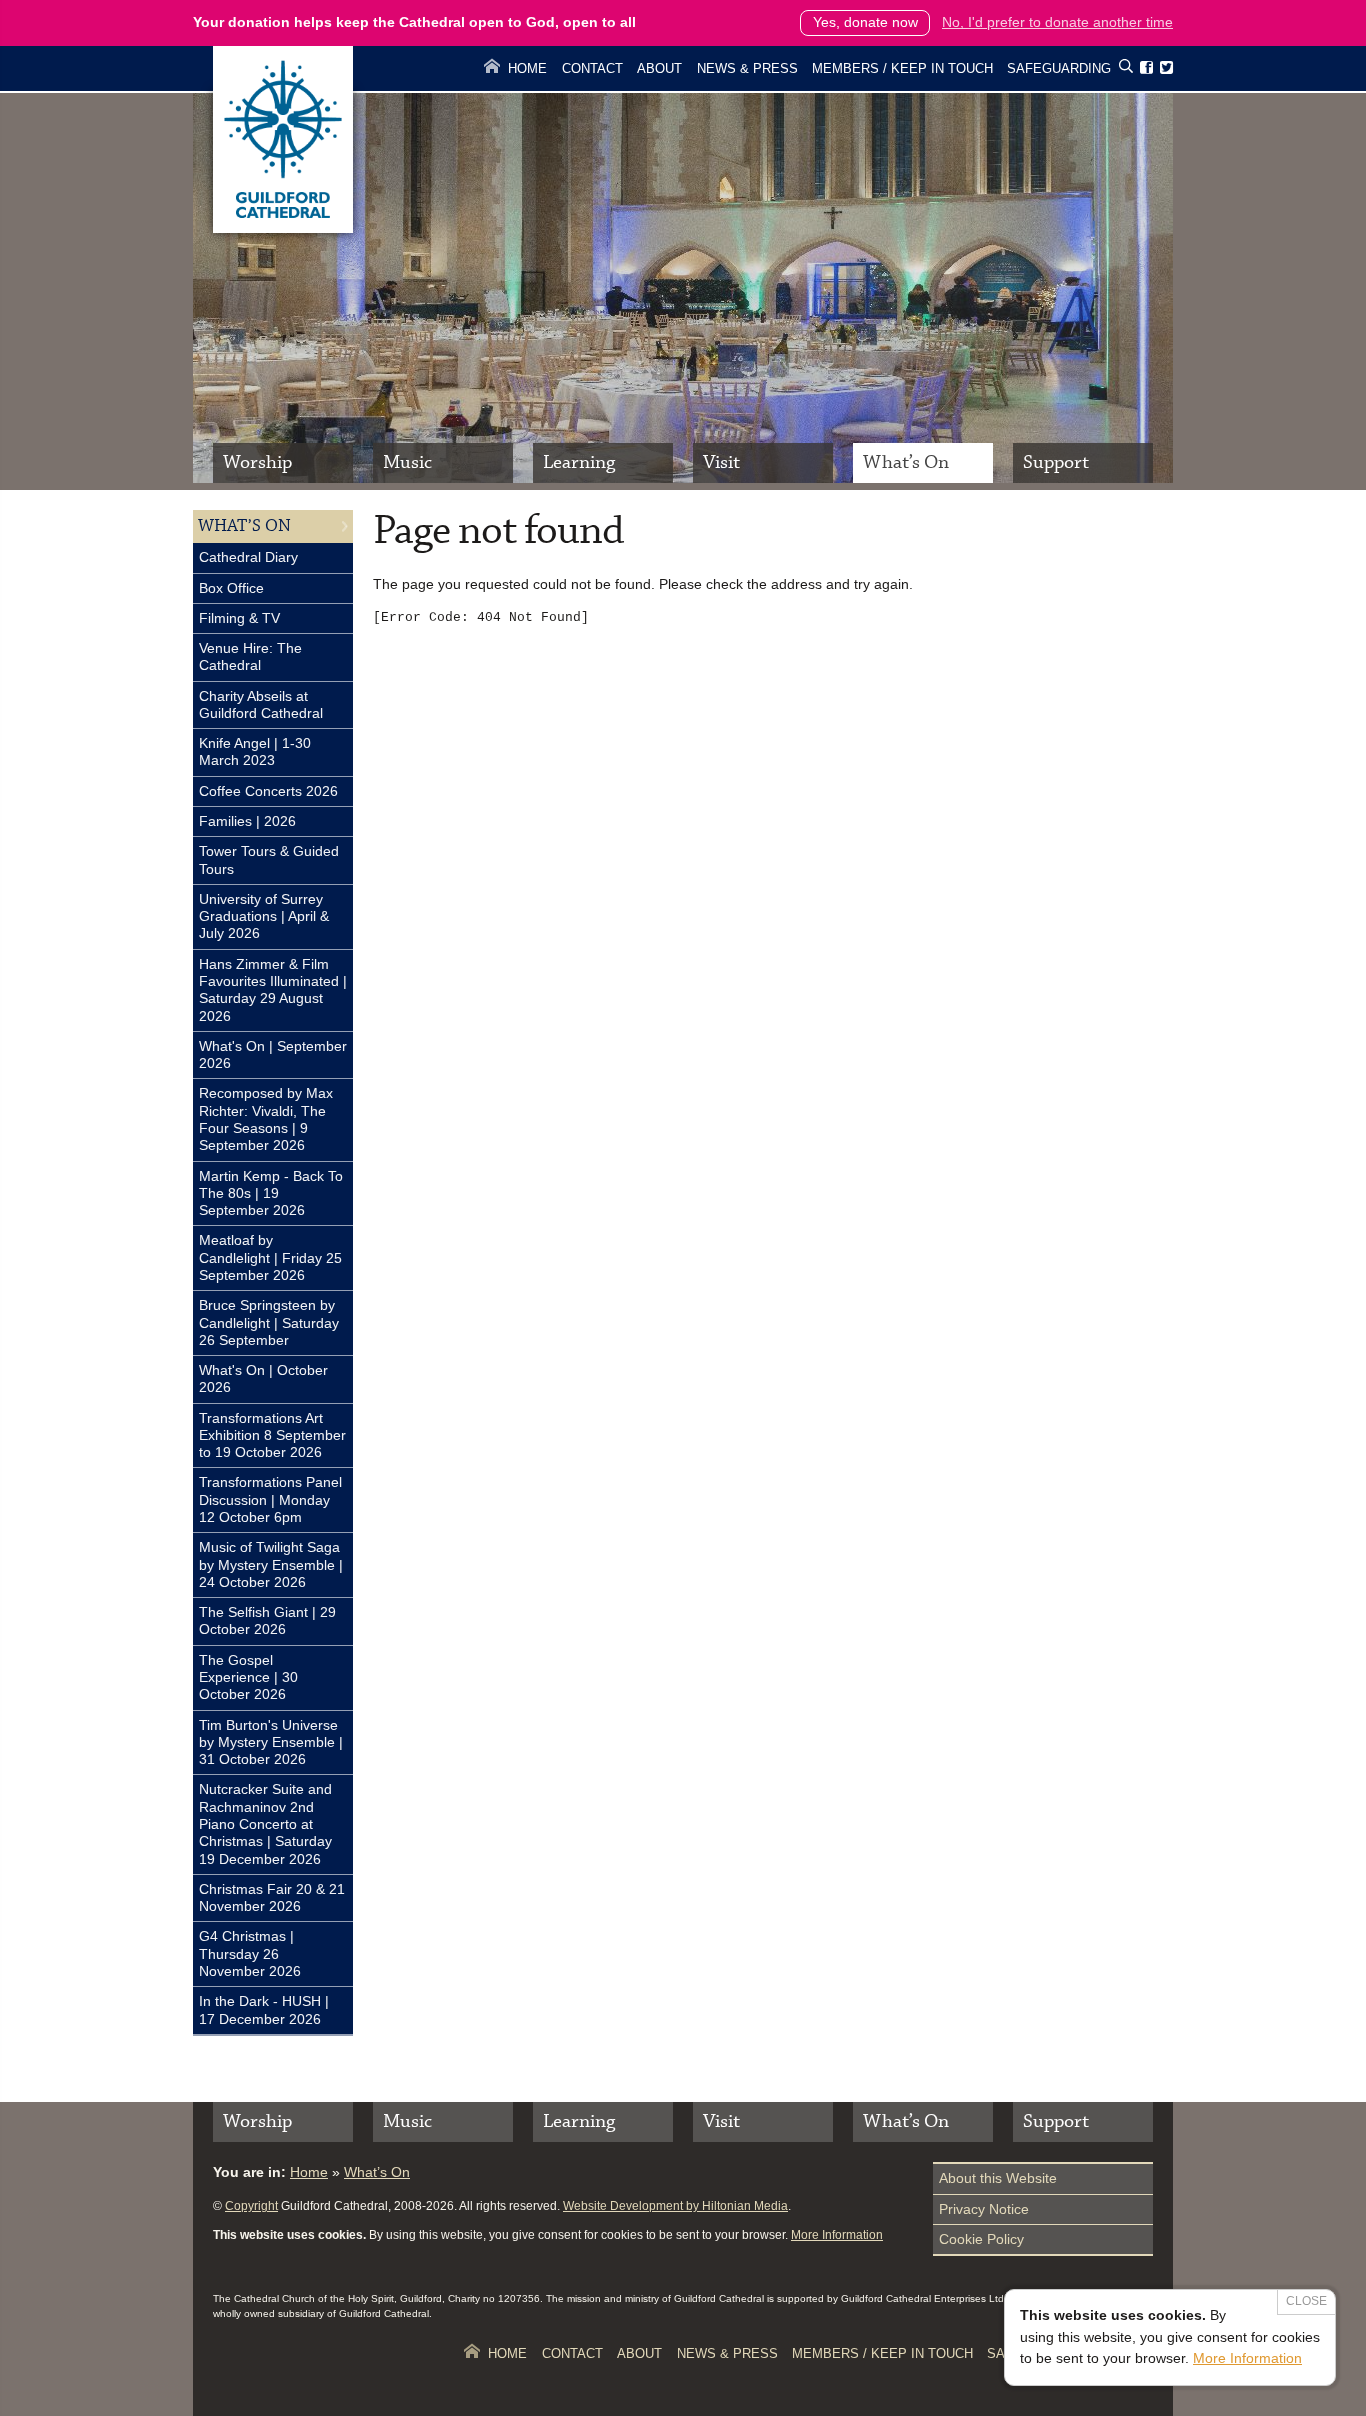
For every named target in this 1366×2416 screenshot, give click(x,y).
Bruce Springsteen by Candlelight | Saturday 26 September (269, 1322)
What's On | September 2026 (273, 1054)
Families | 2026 (247, 821)
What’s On (906, 462)
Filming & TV (239, 618)
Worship (257, 462)
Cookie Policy (981, 2239)
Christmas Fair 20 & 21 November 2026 (272, 1897)
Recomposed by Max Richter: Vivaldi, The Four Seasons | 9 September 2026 (266, 1119)
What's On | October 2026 (263, 1378)
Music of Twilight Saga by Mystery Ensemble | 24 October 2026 (271, 1564)
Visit (721, 462)
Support (1056, 462)
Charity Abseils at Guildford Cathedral (261, 704)
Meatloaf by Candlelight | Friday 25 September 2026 (270, 1257)
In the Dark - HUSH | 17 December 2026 (264, 2009)
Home (527, 68)
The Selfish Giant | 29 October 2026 (267, 1620)
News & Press (747, 68)
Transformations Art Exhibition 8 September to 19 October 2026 (272, 1435)
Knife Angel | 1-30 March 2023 (255, 751)
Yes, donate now (865, 22)
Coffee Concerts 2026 (268, 791)
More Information (837, 2235)
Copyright (251, 2206)
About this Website (998, 2178)
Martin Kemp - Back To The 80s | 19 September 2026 (271, 1193)
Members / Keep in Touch (902, 68)
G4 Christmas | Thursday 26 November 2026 (250, 1953)
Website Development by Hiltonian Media (675, 2206)
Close (1306, 2301)
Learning (579, 462)
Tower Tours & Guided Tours (269, 859)
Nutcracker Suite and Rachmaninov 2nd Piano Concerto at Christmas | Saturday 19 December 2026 (265, 1823)
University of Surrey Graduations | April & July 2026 (264, 916)
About (659, 68)
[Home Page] (283, 228)
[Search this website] (1126, 69)
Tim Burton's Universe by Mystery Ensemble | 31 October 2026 (271, 1742)
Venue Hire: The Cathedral (250, 656)
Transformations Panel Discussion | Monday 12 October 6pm (270, 1499)
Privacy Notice (984, 2209)
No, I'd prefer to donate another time (1057, 22)
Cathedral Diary (248, 557)
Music (407, 462)
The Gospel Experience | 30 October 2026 (248, 1677)
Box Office (231, 588)
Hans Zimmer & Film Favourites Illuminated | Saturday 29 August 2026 (273, 990)
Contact (592, 68)
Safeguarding (1059, 68)
